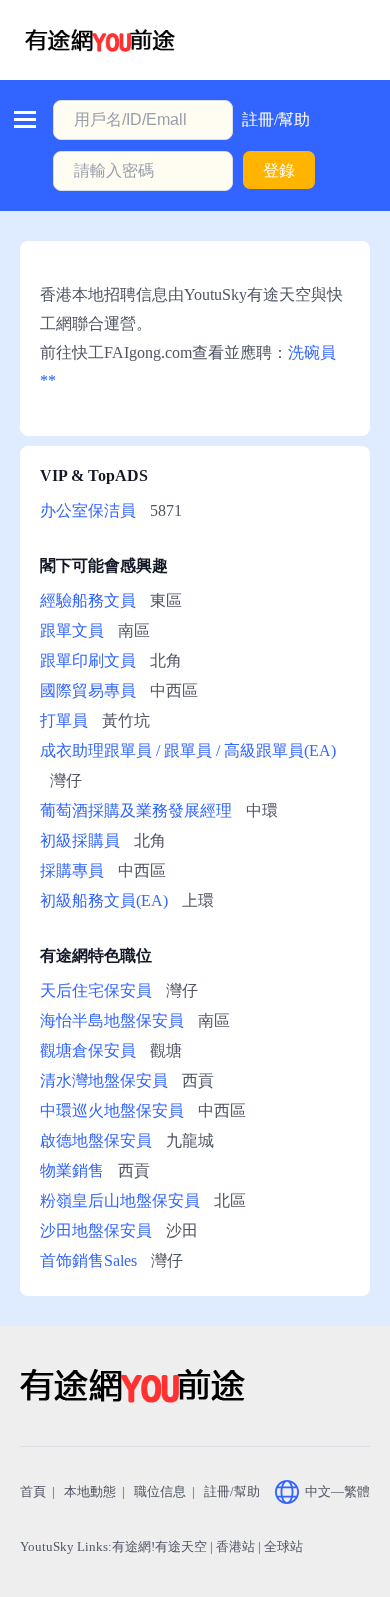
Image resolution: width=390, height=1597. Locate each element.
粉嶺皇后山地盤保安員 (120, 1200)
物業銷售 (72, 1170)
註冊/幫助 (276, 119)
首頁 (33, 1491)
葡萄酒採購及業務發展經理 (136, 810)
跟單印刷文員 (88, 660)
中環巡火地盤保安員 (112, 1110)
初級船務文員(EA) (104, 900)
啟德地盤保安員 (96, 1140)
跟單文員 (72, 630)
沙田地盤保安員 (96, 1230)
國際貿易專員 (88, 690)
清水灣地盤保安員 (104, 1080)
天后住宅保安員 (96, 990)
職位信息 (160, 1491)
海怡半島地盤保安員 (112, 1020)
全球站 (283, 1546)
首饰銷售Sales (88, 1260)
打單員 (64, 720)
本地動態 (90, 1491)
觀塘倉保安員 (88, 1050)
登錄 (279, 170)
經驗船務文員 (88, 600)
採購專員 (72, 870)
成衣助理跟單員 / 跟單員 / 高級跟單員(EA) (188, 750)
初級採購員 (80, 840)
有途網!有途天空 (159, 1546)
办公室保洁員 (88, 510)
